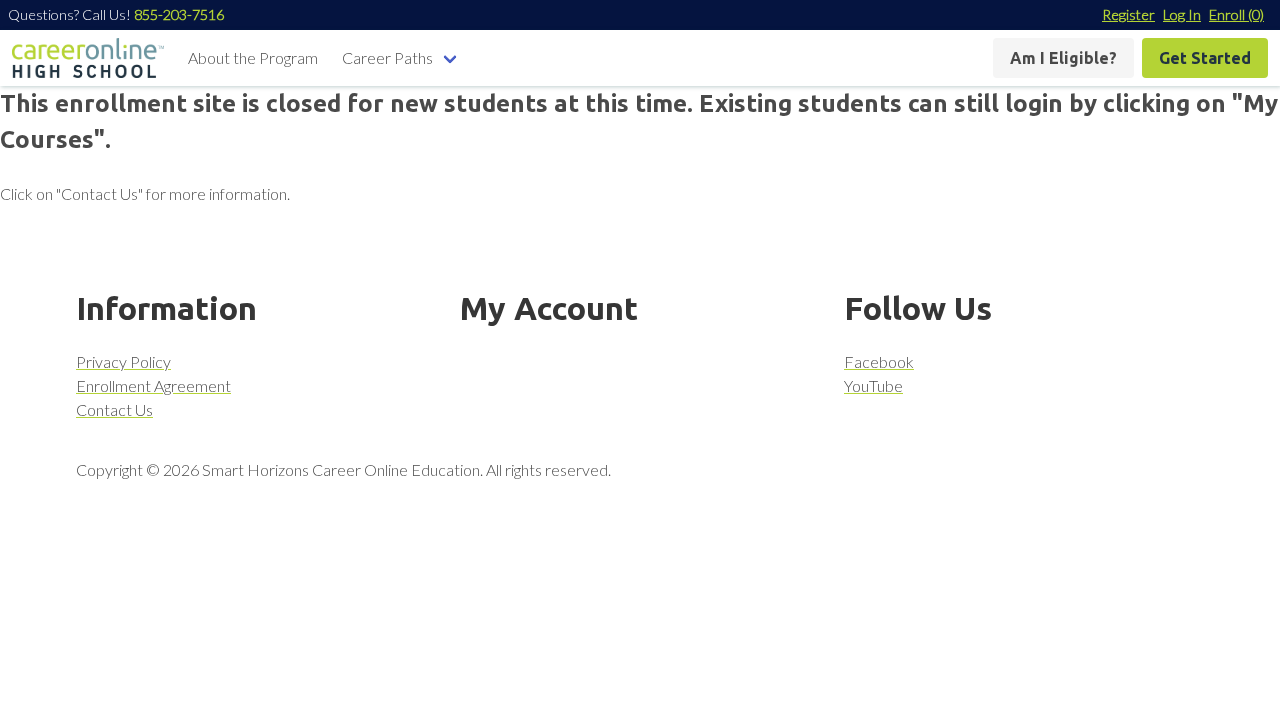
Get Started (1205, 58)
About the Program (253, 57)
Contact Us (114, 409)
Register (1128, 14)
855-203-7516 (179, 14)
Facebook (879, 361)
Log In (1182, 14)
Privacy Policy (123, 361)
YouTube (873, 385)
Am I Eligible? (1063, 58)
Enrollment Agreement (153, 385)
